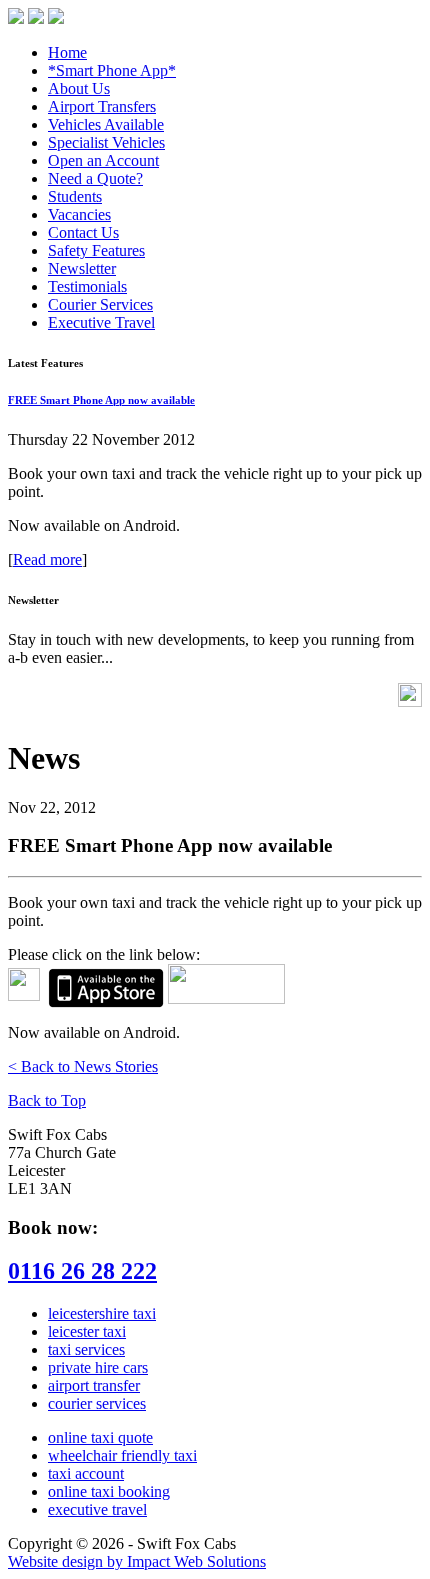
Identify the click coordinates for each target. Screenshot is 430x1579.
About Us (79, 88)
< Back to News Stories (83, 1066)
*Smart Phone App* (112, 70)
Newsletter (82, 268)
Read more (47, 559)
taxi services (86, 1349)
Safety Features (96, 250)
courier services (97, 1403)
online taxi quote (100, 1437)
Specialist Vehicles (106, 142)
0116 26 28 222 (82, 1271)
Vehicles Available (106, 124)
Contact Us (83, 232)
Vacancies (79, 214)
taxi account (86, 1473)
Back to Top (47, 1100)
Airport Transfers (102, 106)
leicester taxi (87, 1331)
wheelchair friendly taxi (122, 1455)
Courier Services (100, 304)
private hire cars (98, 1367)
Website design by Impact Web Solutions (137, 1561)
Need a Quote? (95, 178)
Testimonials (87, 286)
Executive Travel (101, 322)
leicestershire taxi (102, 1313)
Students (75, 196)
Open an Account (103, 160)
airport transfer (94, 1385)
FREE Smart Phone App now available (101, 400)
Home (67, 52)
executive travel (97, 1509)
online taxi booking (109, 1491)
